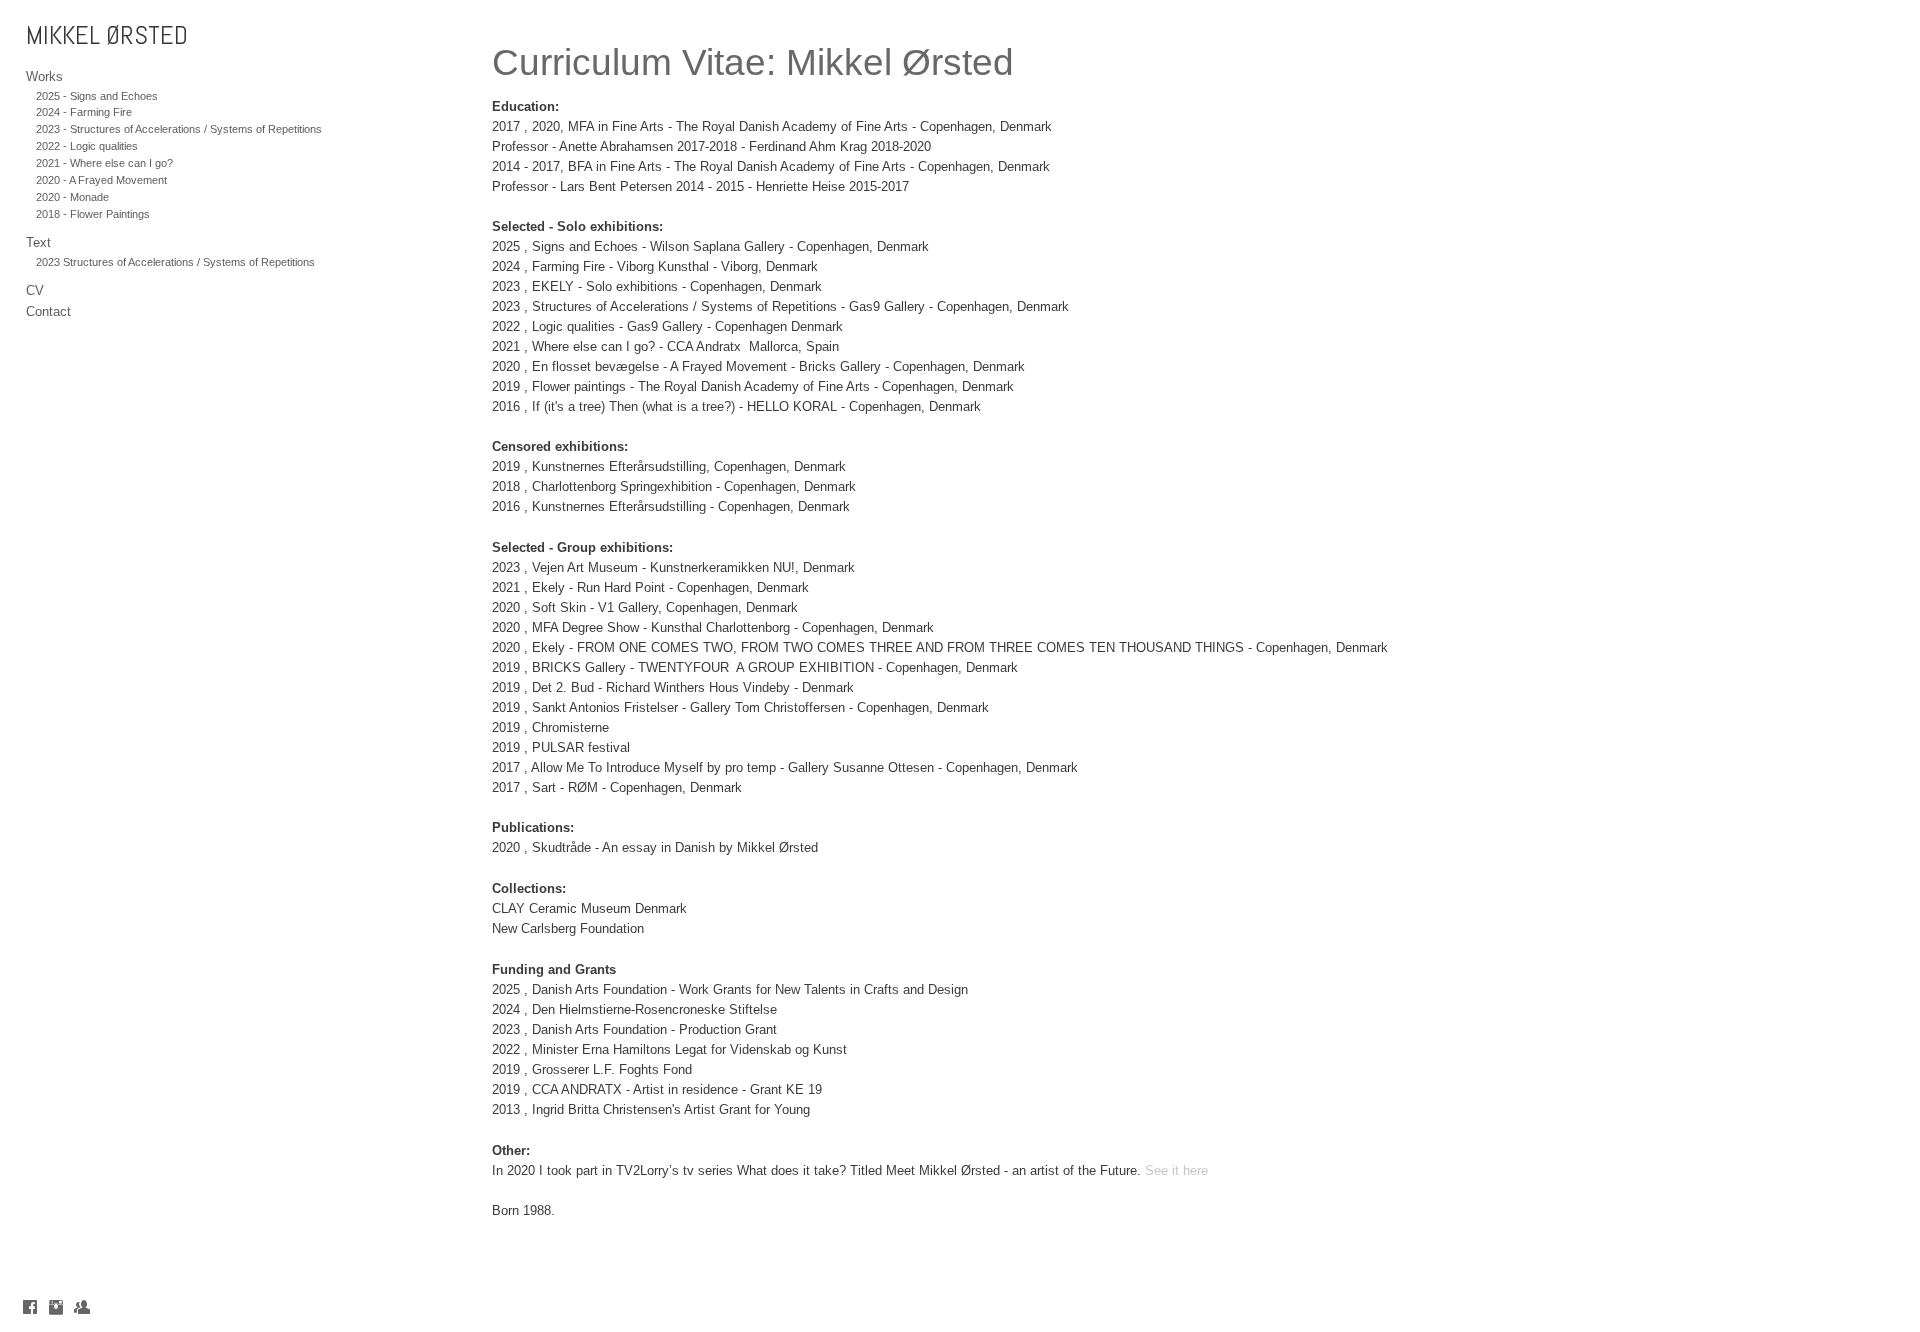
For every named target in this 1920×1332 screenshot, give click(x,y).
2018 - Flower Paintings (93, 214)
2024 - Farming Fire (84, 112)
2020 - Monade (72, 197)
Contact (48, 311)
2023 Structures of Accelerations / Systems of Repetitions (175, 262)
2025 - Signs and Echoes (97, 96)
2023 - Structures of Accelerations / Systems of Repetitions (179, 129)
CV (35, 290)
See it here (1176, 1170)
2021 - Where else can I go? (104, 163)
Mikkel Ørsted (107, 35)
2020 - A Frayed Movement (101, 180)
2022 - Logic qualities (87, 146)
